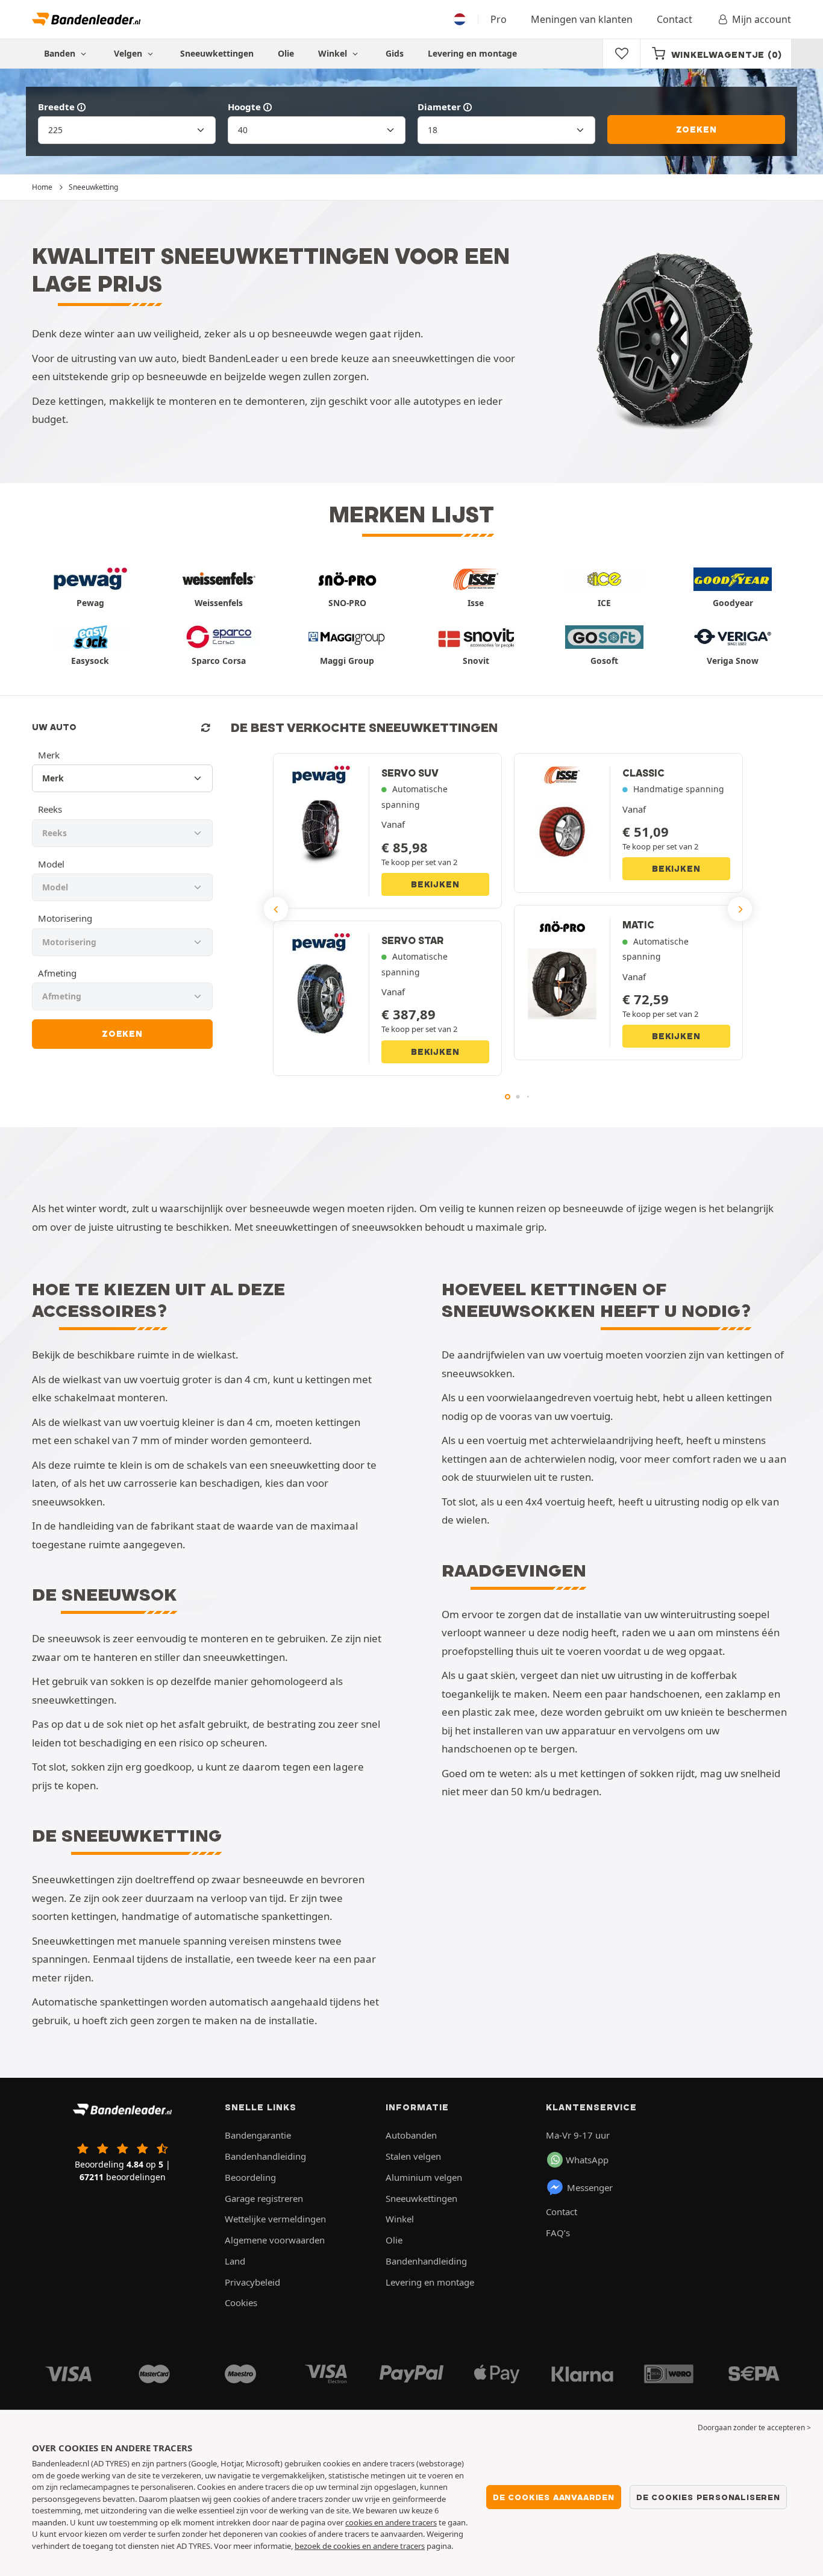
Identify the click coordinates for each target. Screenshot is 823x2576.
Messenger (590, 2187)
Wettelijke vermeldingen (275, 2219)
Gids (395, 53)
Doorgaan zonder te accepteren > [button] (754, 2428)
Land (235, 2261)
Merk (49, 755)
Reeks (50, 809)
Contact (674, 19)
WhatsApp (587, 2160)
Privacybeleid (252, 2282)
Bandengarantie (258, 2135)
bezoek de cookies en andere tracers (360, 2546)
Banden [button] (61, 53)
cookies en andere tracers (391, 2522)
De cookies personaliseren (708, 2497)
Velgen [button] (129, 53)
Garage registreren (264, 2198)
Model (51, 864)
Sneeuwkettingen (217, 53)
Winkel (334, 53)
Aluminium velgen (424, 2177)
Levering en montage (472, 53)
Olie (286, 53)
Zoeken (696, 130)
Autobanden (411, 2135)
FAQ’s (558, 2233)
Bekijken (435, 884)
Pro (499, 19)
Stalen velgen (413, 2156)
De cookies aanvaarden (554, 2497)
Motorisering (65, 918)
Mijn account (762, 19)
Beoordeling (250, 2177)
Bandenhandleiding (265, 2156)
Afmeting (57, 973)
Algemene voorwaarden (275, 2240)
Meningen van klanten (582, 19)
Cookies (241, 2302)
